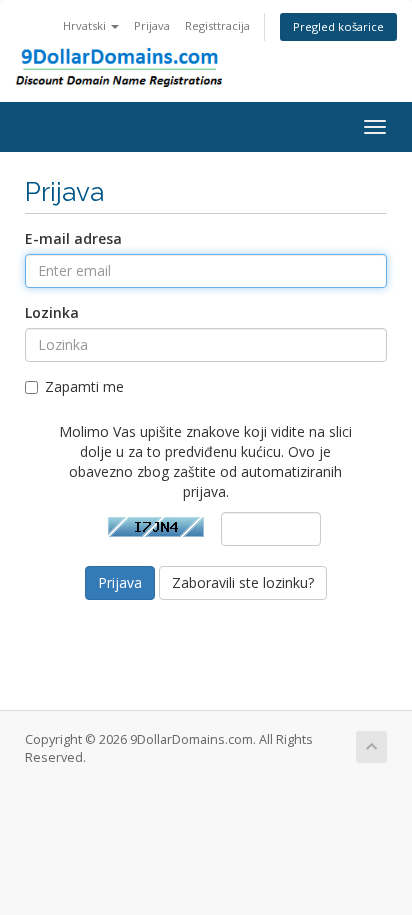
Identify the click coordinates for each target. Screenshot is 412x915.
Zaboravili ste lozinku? (243, 582)
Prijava (152, 25)
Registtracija (217, 25)
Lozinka (52, 312)
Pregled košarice (338, 26)
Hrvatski (86, 25)
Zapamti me (84, 386)
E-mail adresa (73, 238)
